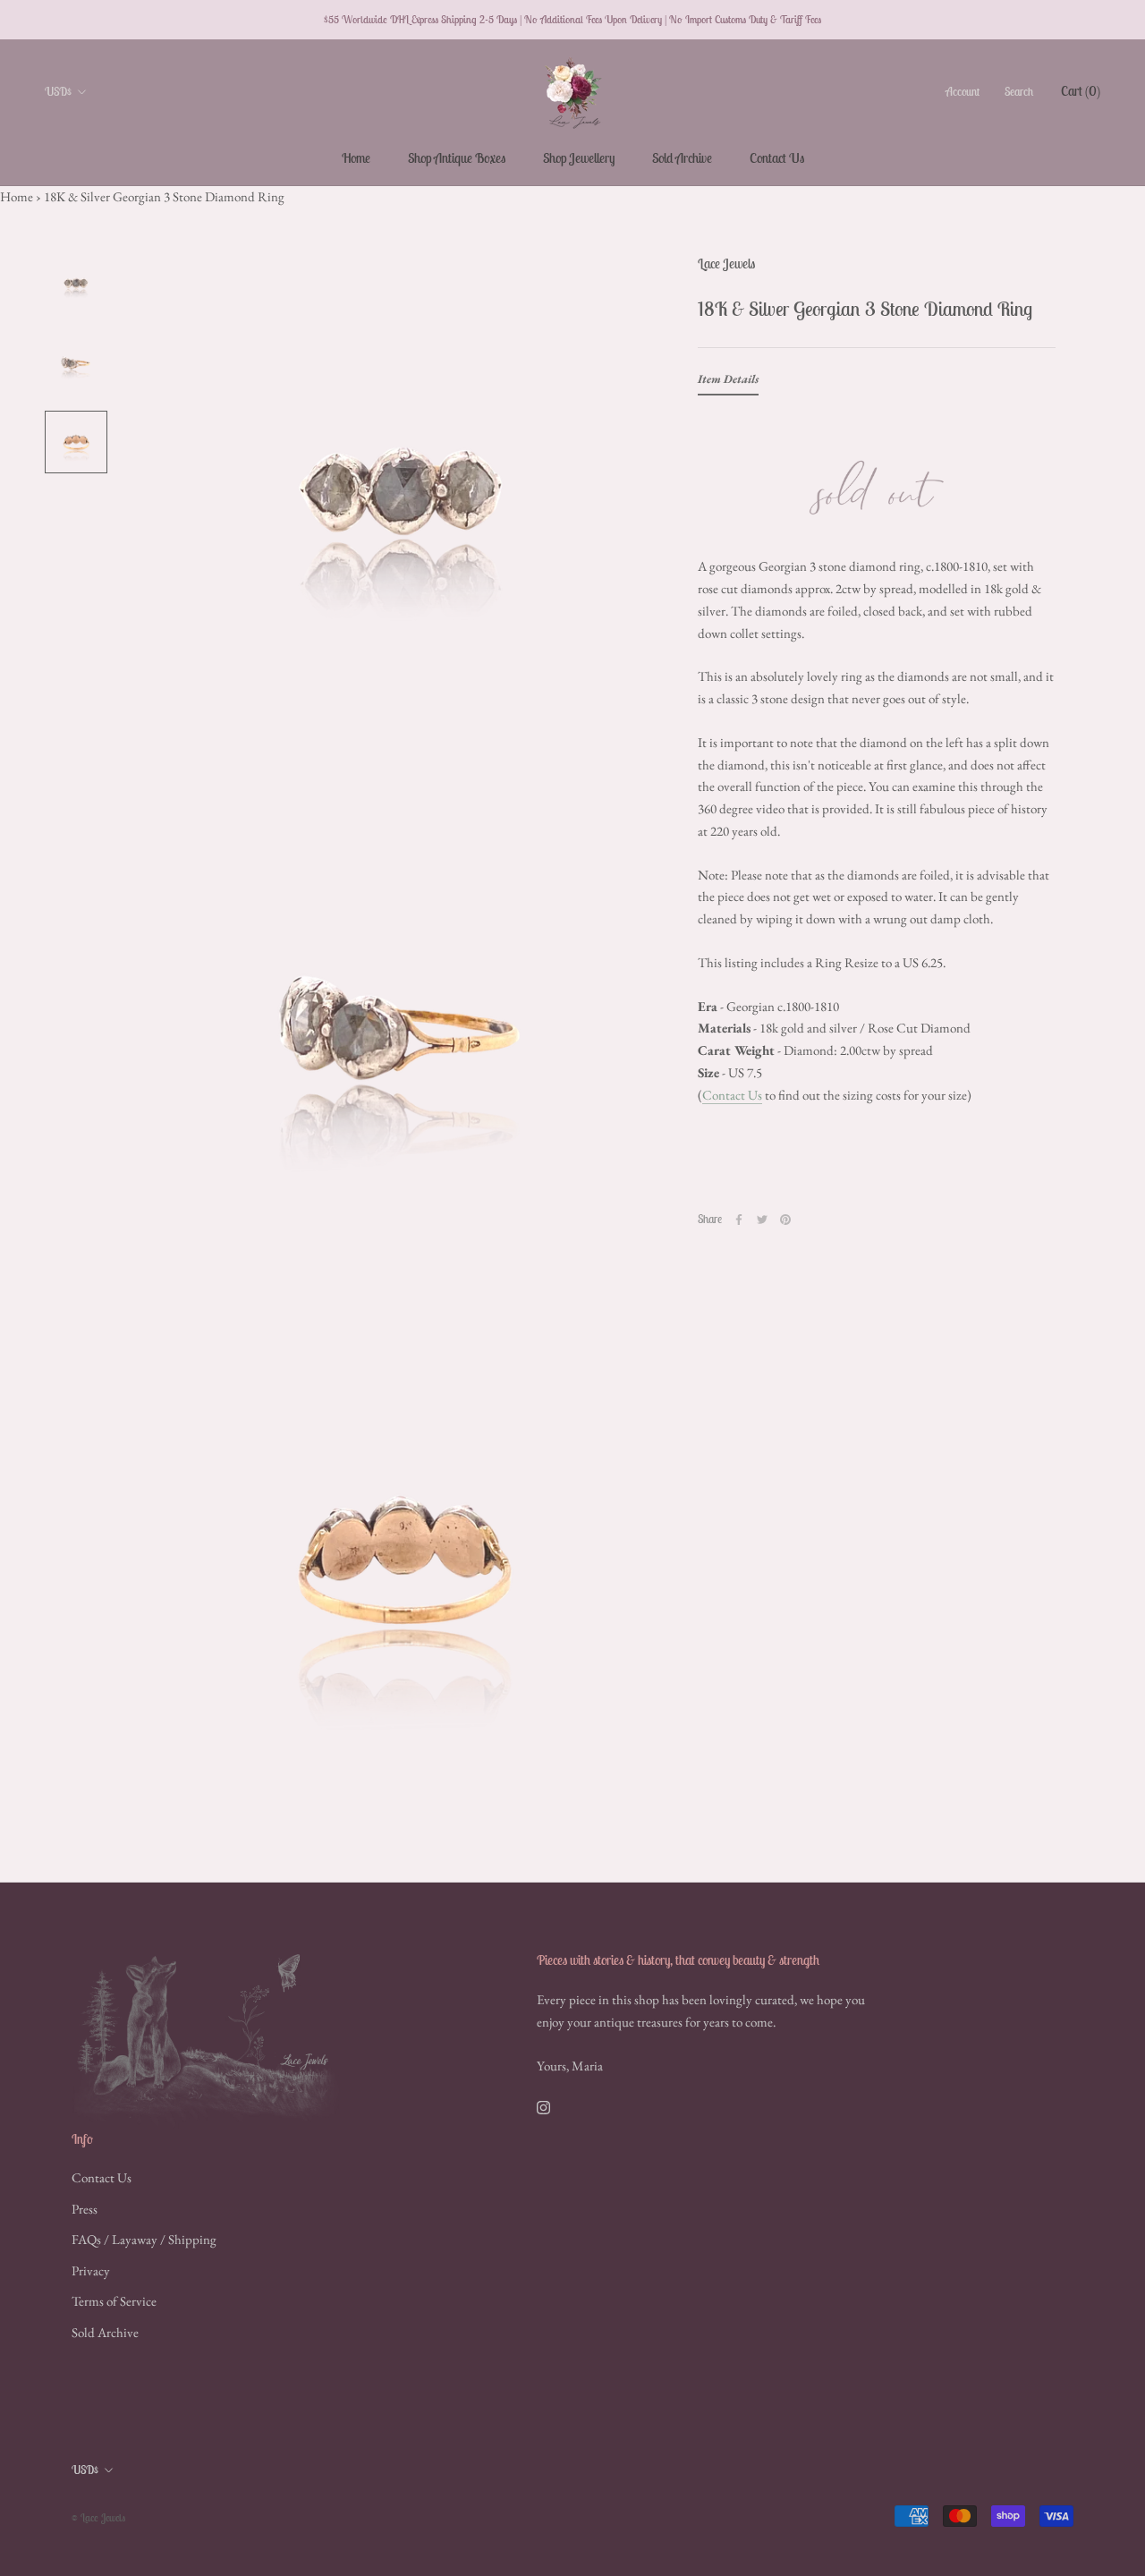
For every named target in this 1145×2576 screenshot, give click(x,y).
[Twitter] (762, 1220)
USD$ (58, 92)
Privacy (91, 2270)
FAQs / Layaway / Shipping (144, 2239)
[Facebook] (739, 1220)
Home (356, 158)
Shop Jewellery (579, 158)
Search (1019, 92)
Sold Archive (682, 158)
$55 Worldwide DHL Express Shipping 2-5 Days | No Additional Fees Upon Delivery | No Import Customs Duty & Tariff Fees (572, 19)
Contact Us (777, 158)
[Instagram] (543, 2107)
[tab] (728, 383)
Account (963, 92)
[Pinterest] (785, 1220)
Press (85, 2209)
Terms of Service (114, 2301)
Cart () (1081, 91)
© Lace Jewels (98, 2517)
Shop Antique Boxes (457, 158)
